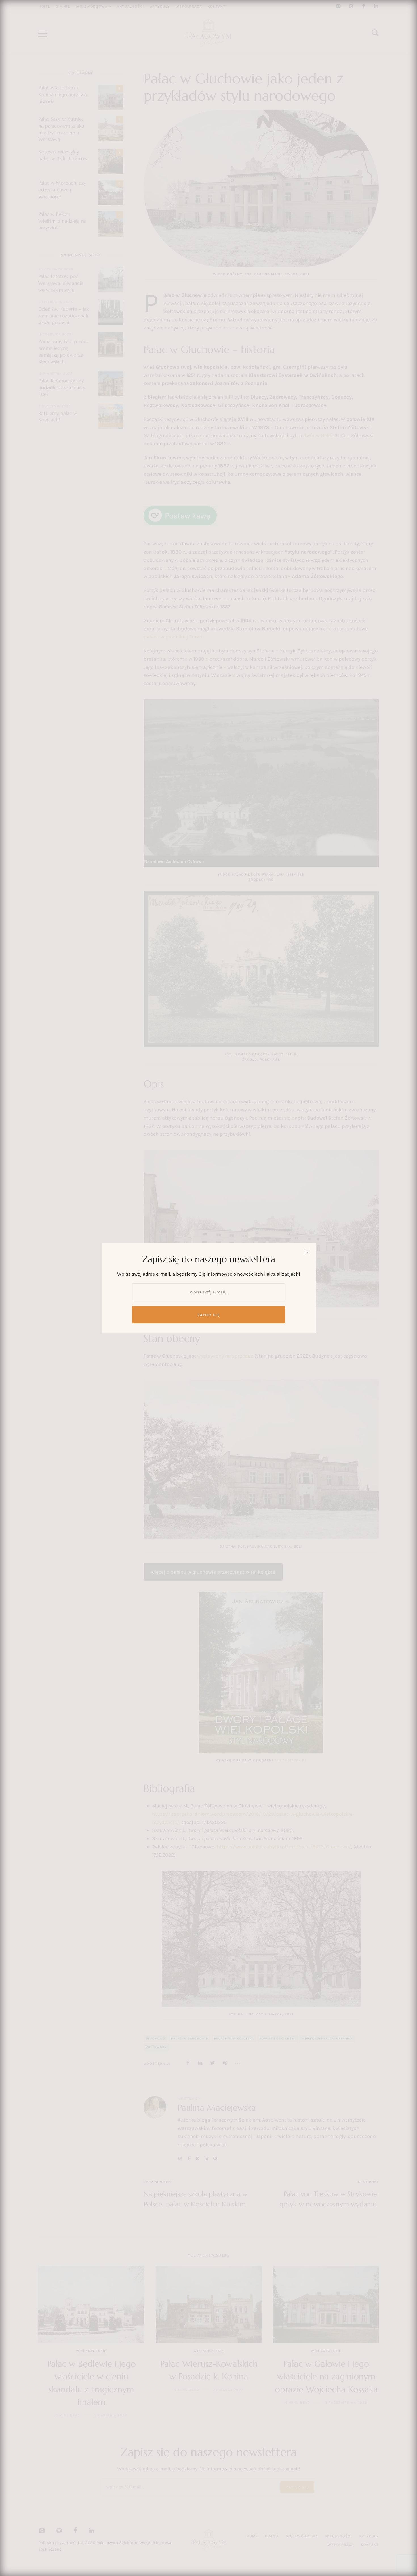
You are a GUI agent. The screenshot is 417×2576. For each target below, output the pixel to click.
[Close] (307, 1252)
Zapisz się (208, 1315)
